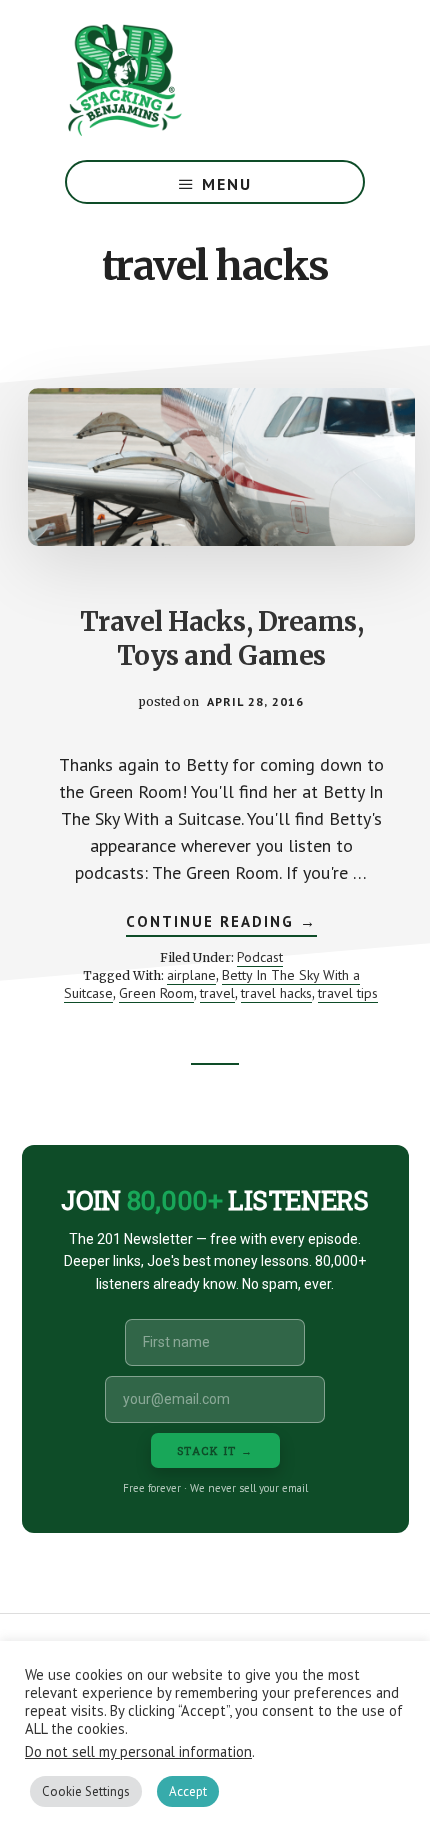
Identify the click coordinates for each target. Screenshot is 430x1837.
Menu (227, 184)
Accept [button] (188, 1791)
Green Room (156, 993)
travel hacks (276, 993)
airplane (191, 975)
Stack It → (215, 1450)
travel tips (348, 993)
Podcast (260, 957)
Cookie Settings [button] (86, 1791)
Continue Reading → (221, 924)
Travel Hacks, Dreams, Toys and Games (222, 638)
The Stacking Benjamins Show (190, 80)
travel (217, 993)
